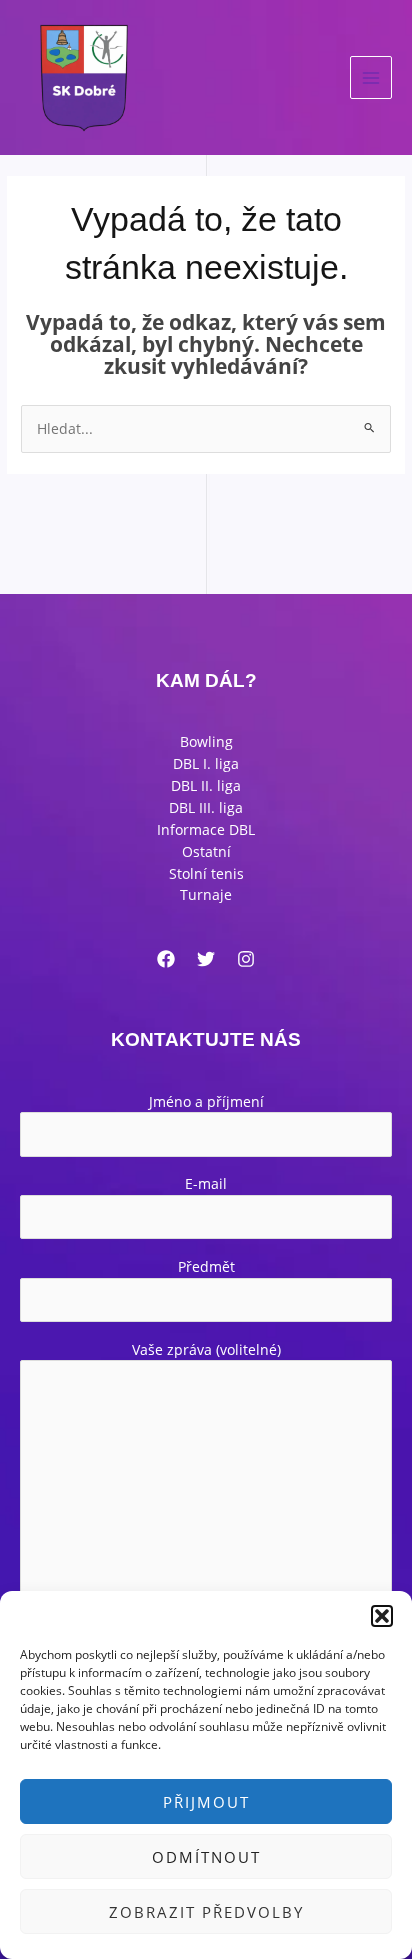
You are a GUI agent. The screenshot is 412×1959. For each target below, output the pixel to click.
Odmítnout (206, 1857)
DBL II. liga (206, 785)
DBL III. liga (206, 807)
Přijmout (206, 1802)
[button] (382, 1616)
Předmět (206, 1266)
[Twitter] (206, 959)
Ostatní (206, 851)
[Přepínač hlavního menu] (371, 77)
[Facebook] (166, 959)
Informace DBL (206, 829)
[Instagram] (246, 959)
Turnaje (206, 894)
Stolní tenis (206, 873)
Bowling (206, 741)
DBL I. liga (206, 763)
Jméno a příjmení (206, 1101)
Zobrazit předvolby (206, 1912)
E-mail (206, 1183)
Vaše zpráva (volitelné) (206, 1349)
